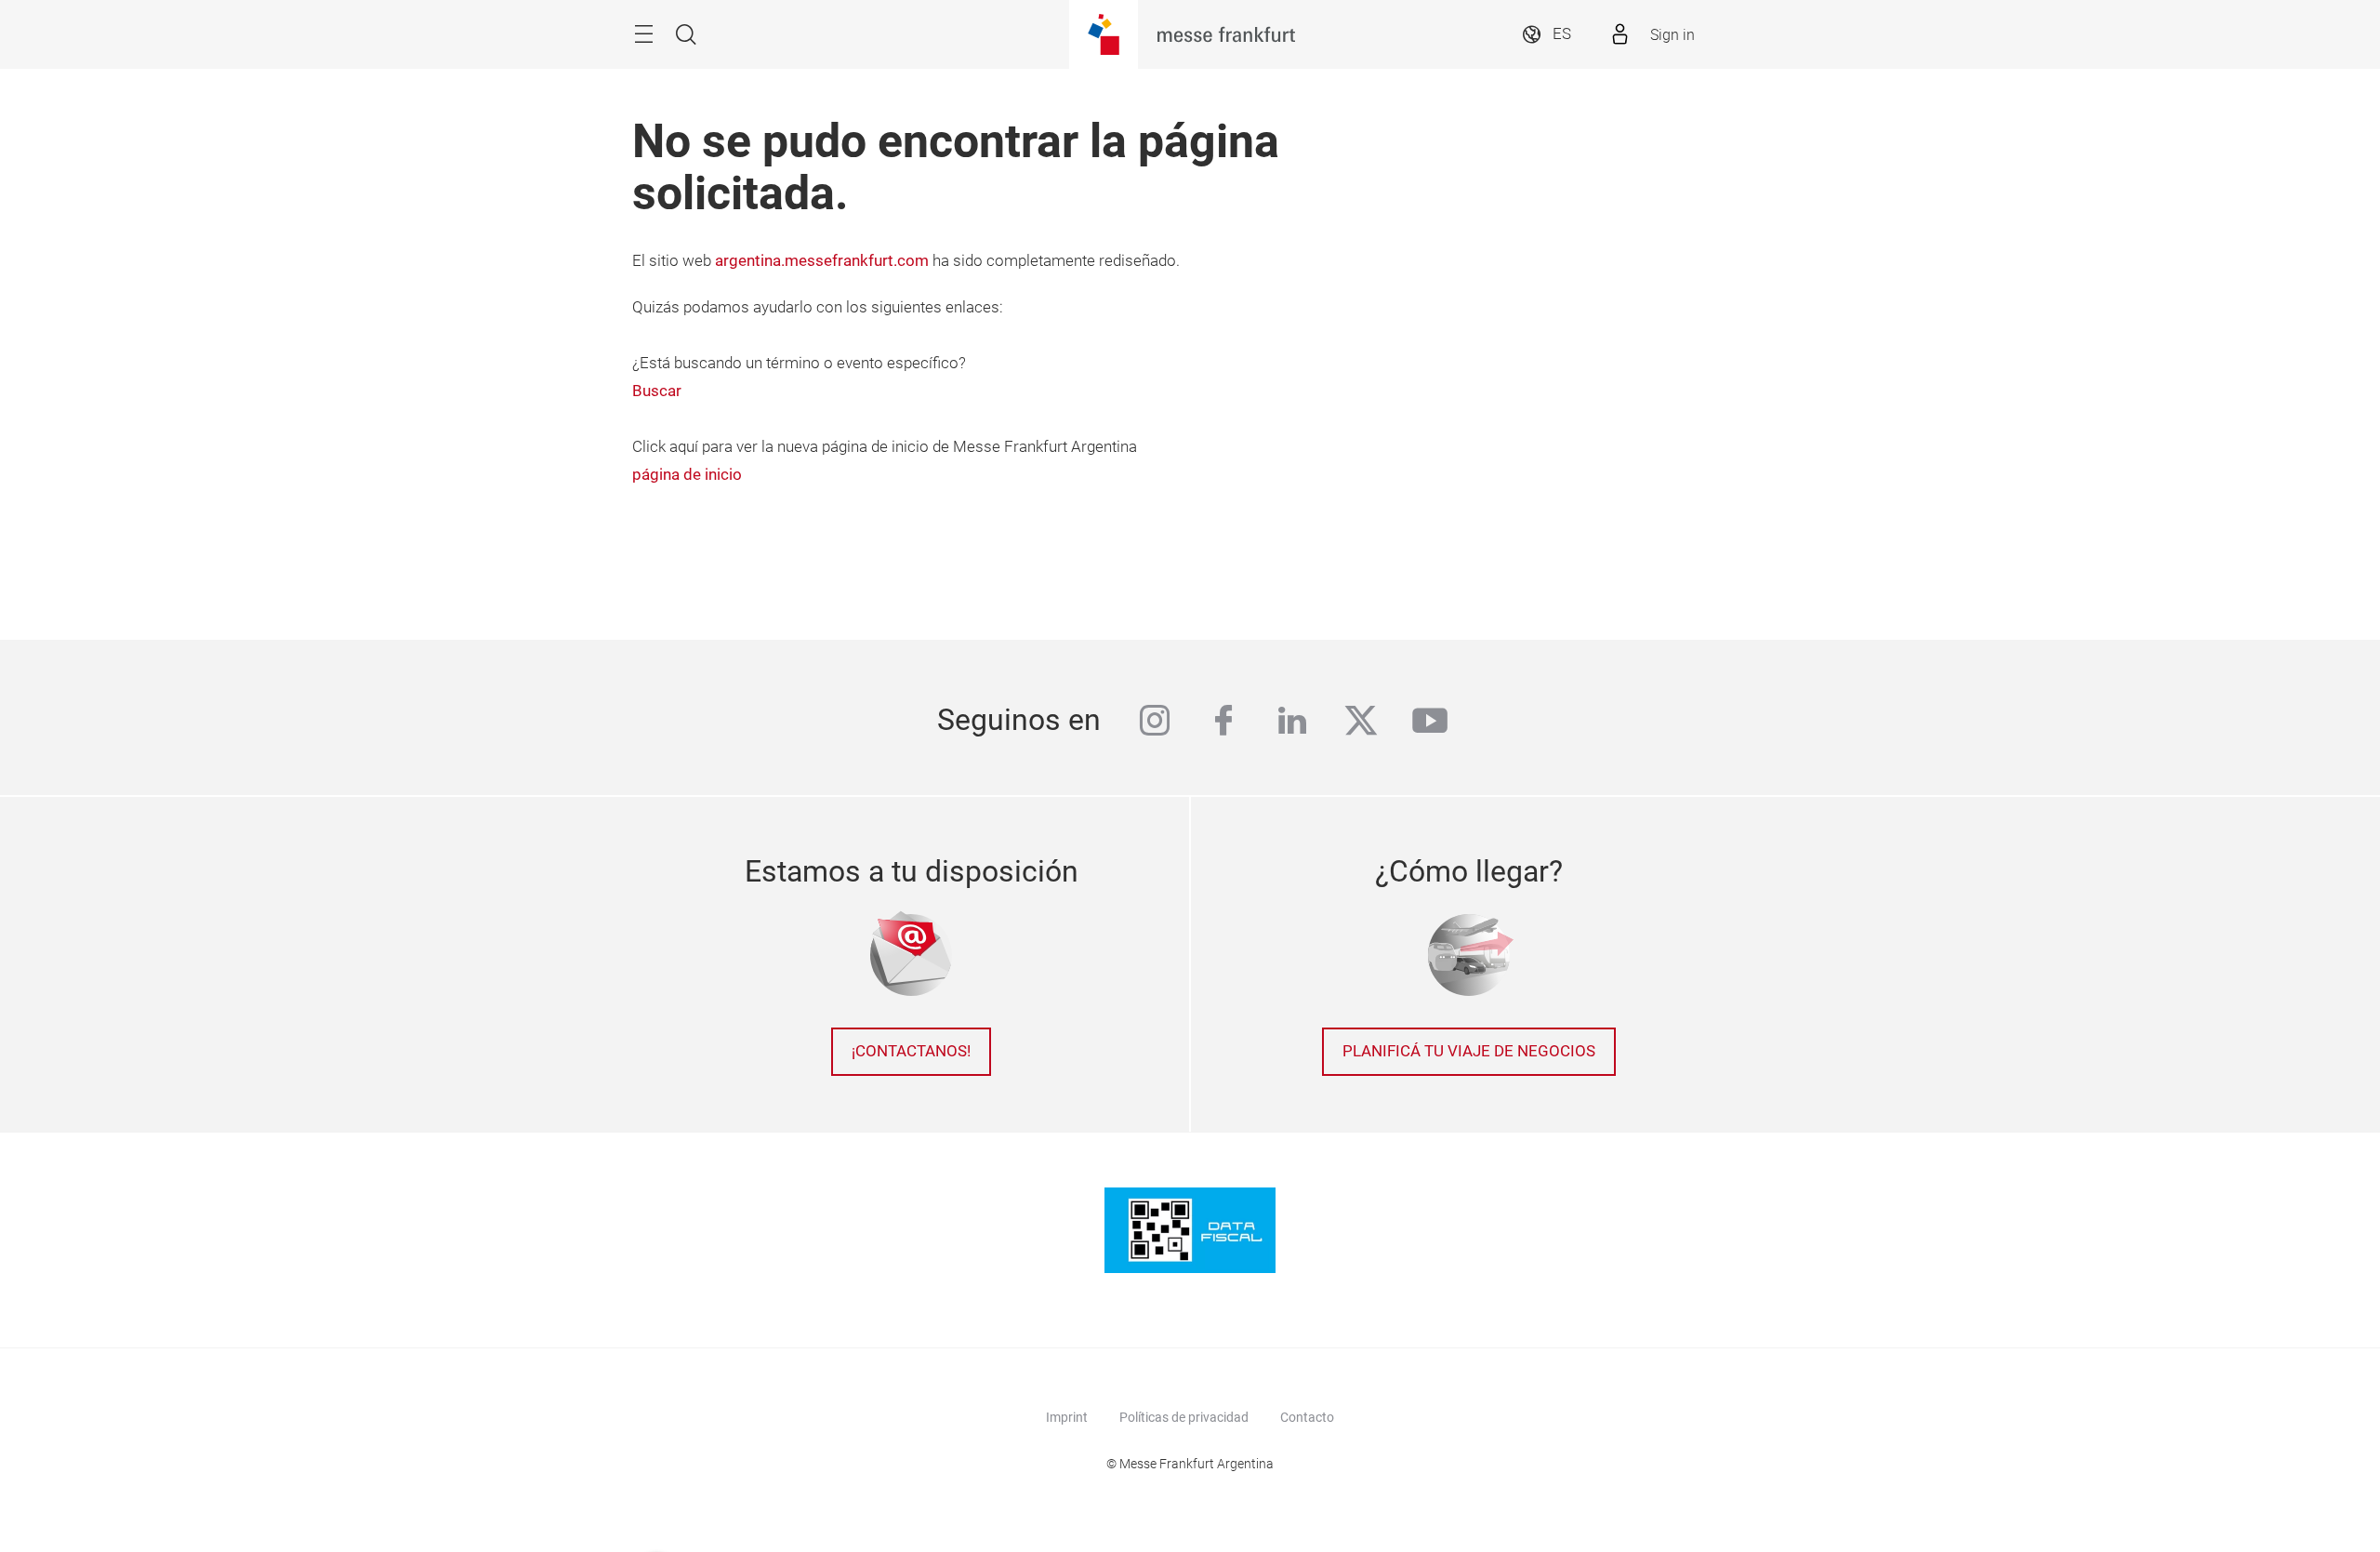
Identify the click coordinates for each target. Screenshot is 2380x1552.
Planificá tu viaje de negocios (1469, 1051)
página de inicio (687, 475)
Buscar (657, 391)
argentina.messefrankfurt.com (822, 261)
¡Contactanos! (911, 1051)
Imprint (1067, 1417)
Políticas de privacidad (1184, 1417)
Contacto (1307, 1417)
